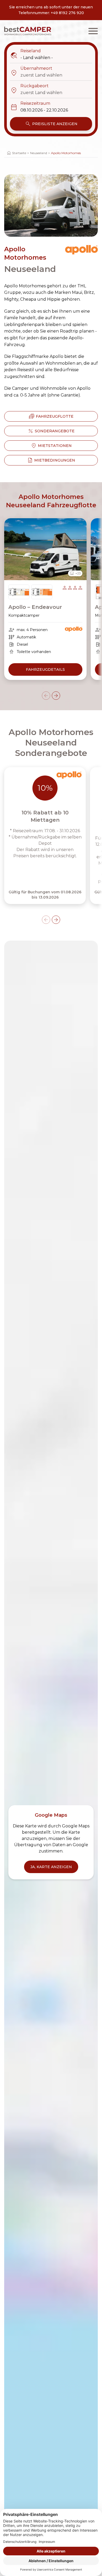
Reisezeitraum (30, 104)
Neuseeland (39, 153)
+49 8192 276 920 (67, 13)
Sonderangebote (51, 431)
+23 (75, 573)
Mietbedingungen (51, 460)
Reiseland (25, 51)
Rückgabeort (29, 86)
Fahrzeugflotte (51, 416)
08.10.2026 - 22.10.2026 (44, 110)
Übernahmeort (31, 69)
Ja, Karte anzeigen (51, 1867)
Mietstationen (51, 446)
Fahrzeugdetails (45, 669)
